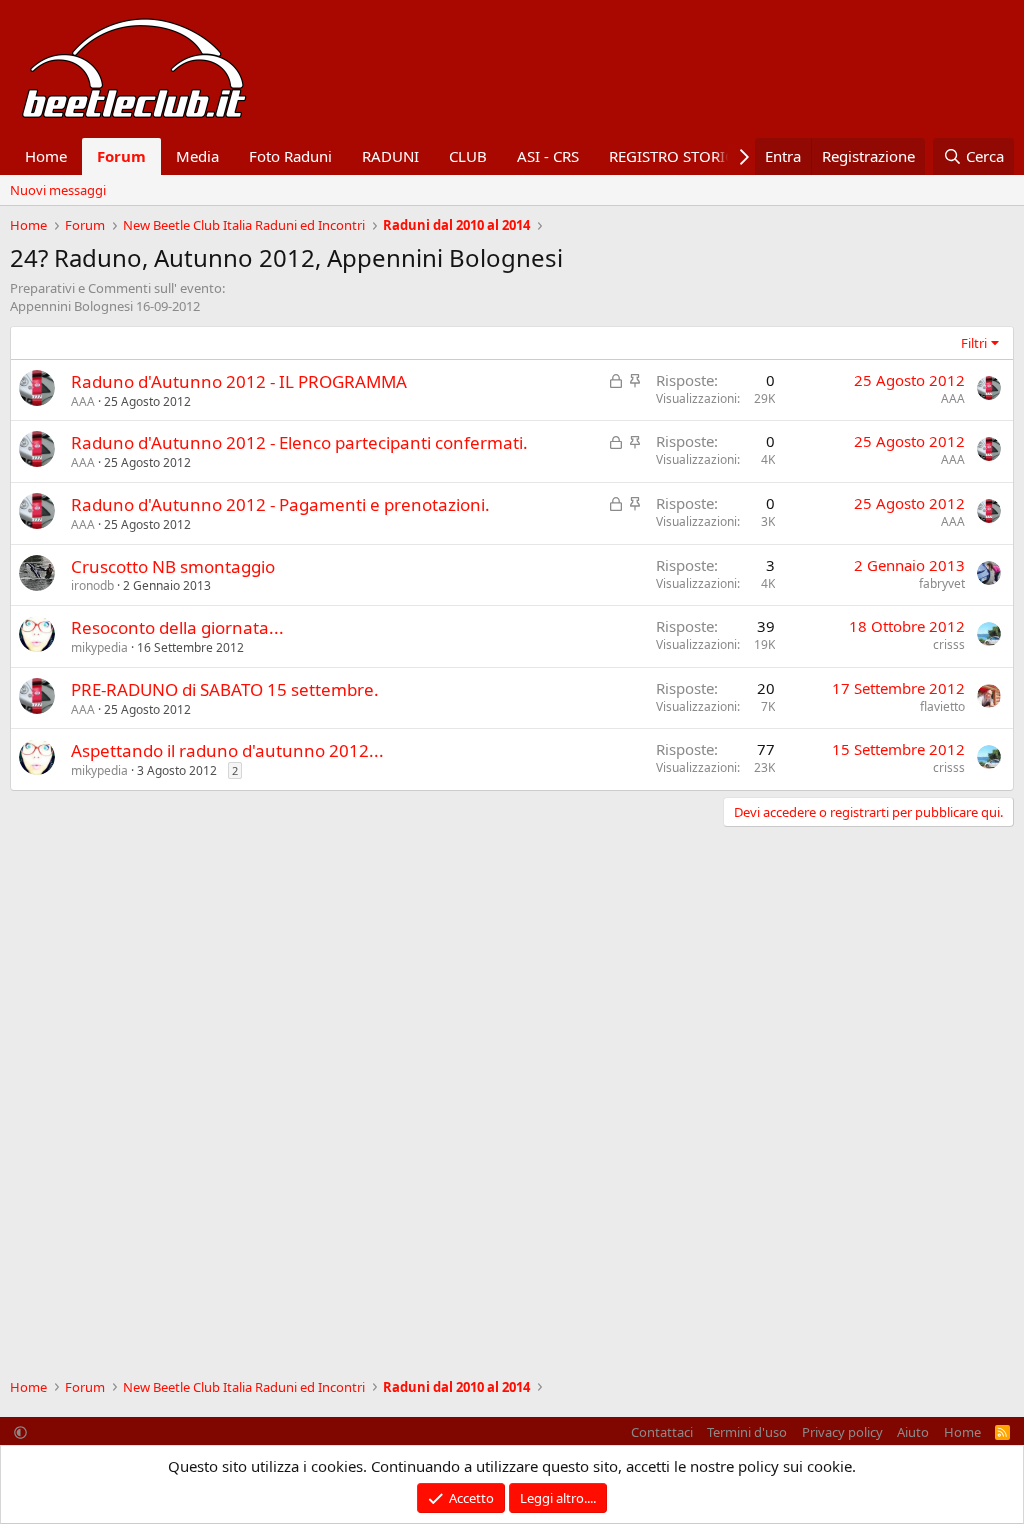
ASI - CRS (548, 156)
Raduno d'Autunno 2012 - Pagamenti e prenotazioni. (280, 504)
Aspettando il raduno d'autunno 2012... (227, 750)
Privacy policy (842, 1432)
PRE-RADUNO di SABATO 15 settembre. (225, 689)
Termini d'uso (747, 1432)
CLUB (468, 156)
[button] (20, 1432)
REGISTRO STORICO (677, 156)
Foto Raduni (290, 156)
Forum (121, 156)
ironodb (92, 585)
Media (197, 156)
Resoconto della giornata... (177, 627)
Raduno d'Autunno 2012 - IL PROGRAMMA (239, 381)
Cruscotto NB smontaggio (173, 566)
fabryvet (942, 583)
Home (46, 156)
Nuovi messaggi (58, 190)
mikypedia (99, 647)
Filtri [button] (974, 343)
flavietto (942, 706)
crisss (949, 644)
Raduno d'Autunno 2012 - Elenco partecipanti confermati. (299, 442)
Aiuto (913, 1432)
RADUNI (390, 156)
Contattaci (662, 1432)
